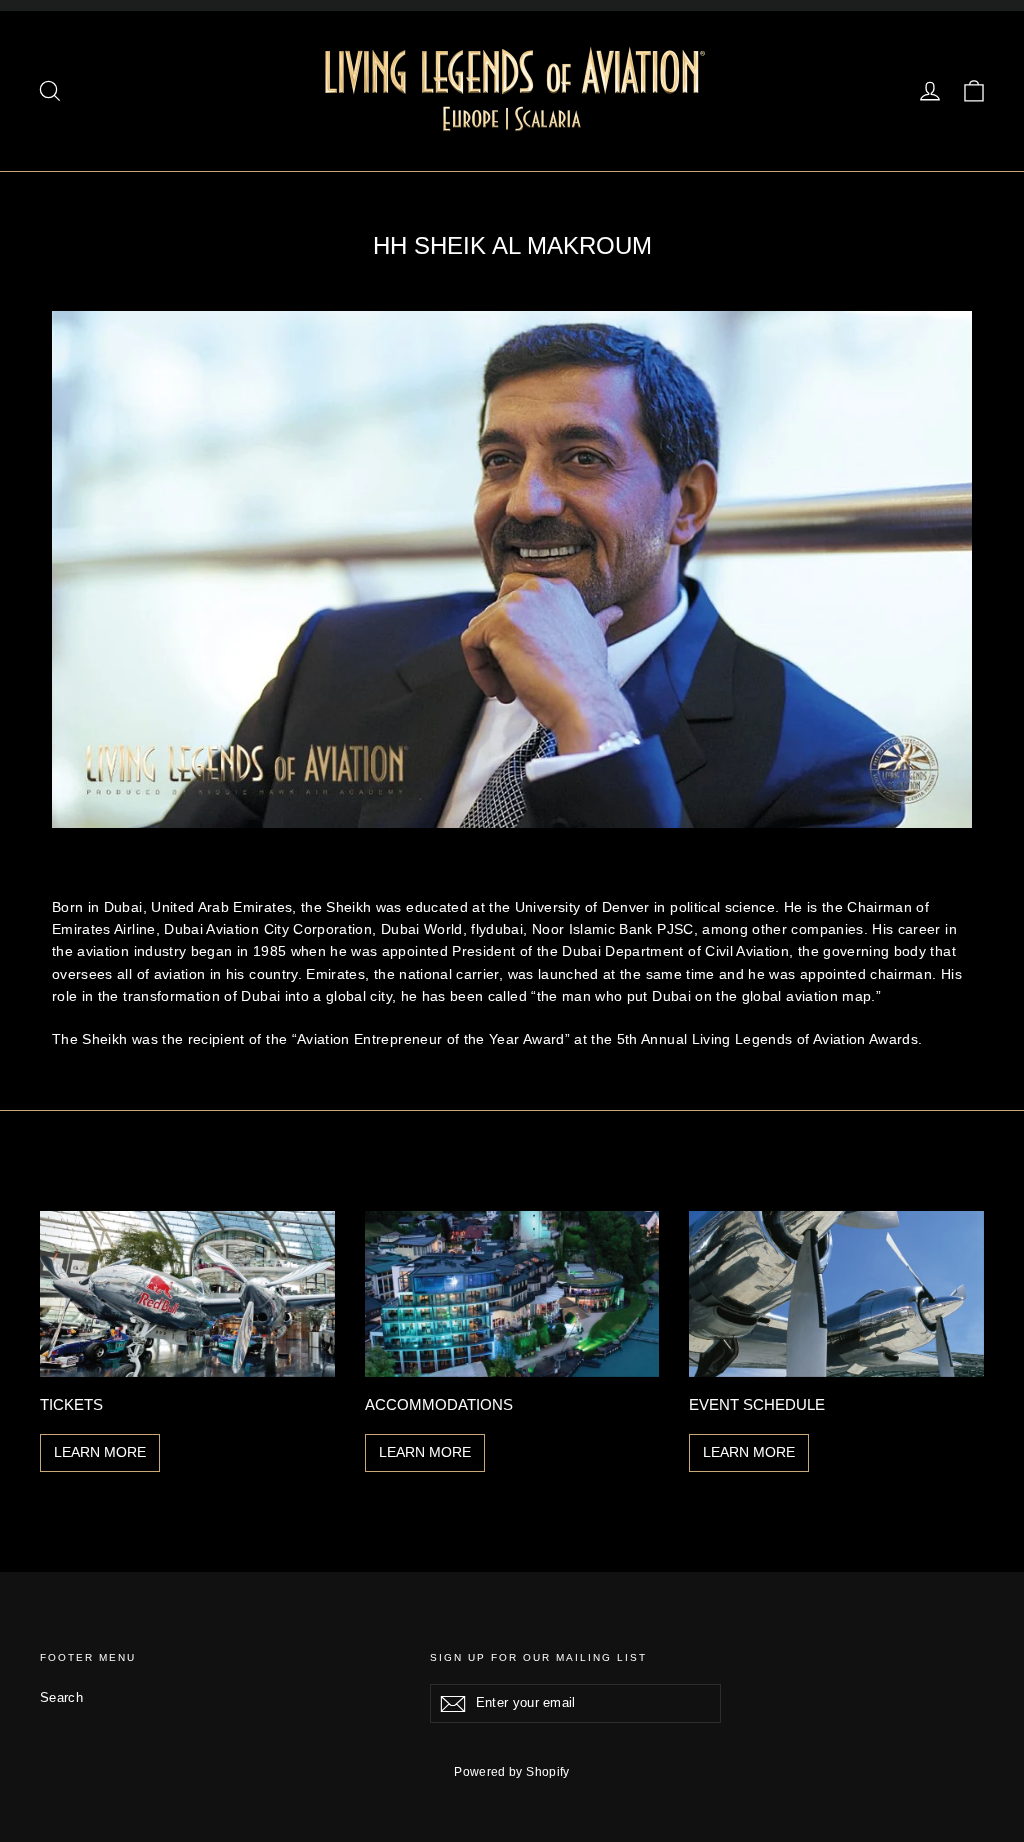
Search (61, 1697)
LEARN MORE (100, 1452)
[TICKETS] (187, 1294)
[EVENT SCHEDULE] (836, 1294)
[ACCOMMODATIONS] (512, 1294)
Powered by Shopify (511, 1772)
